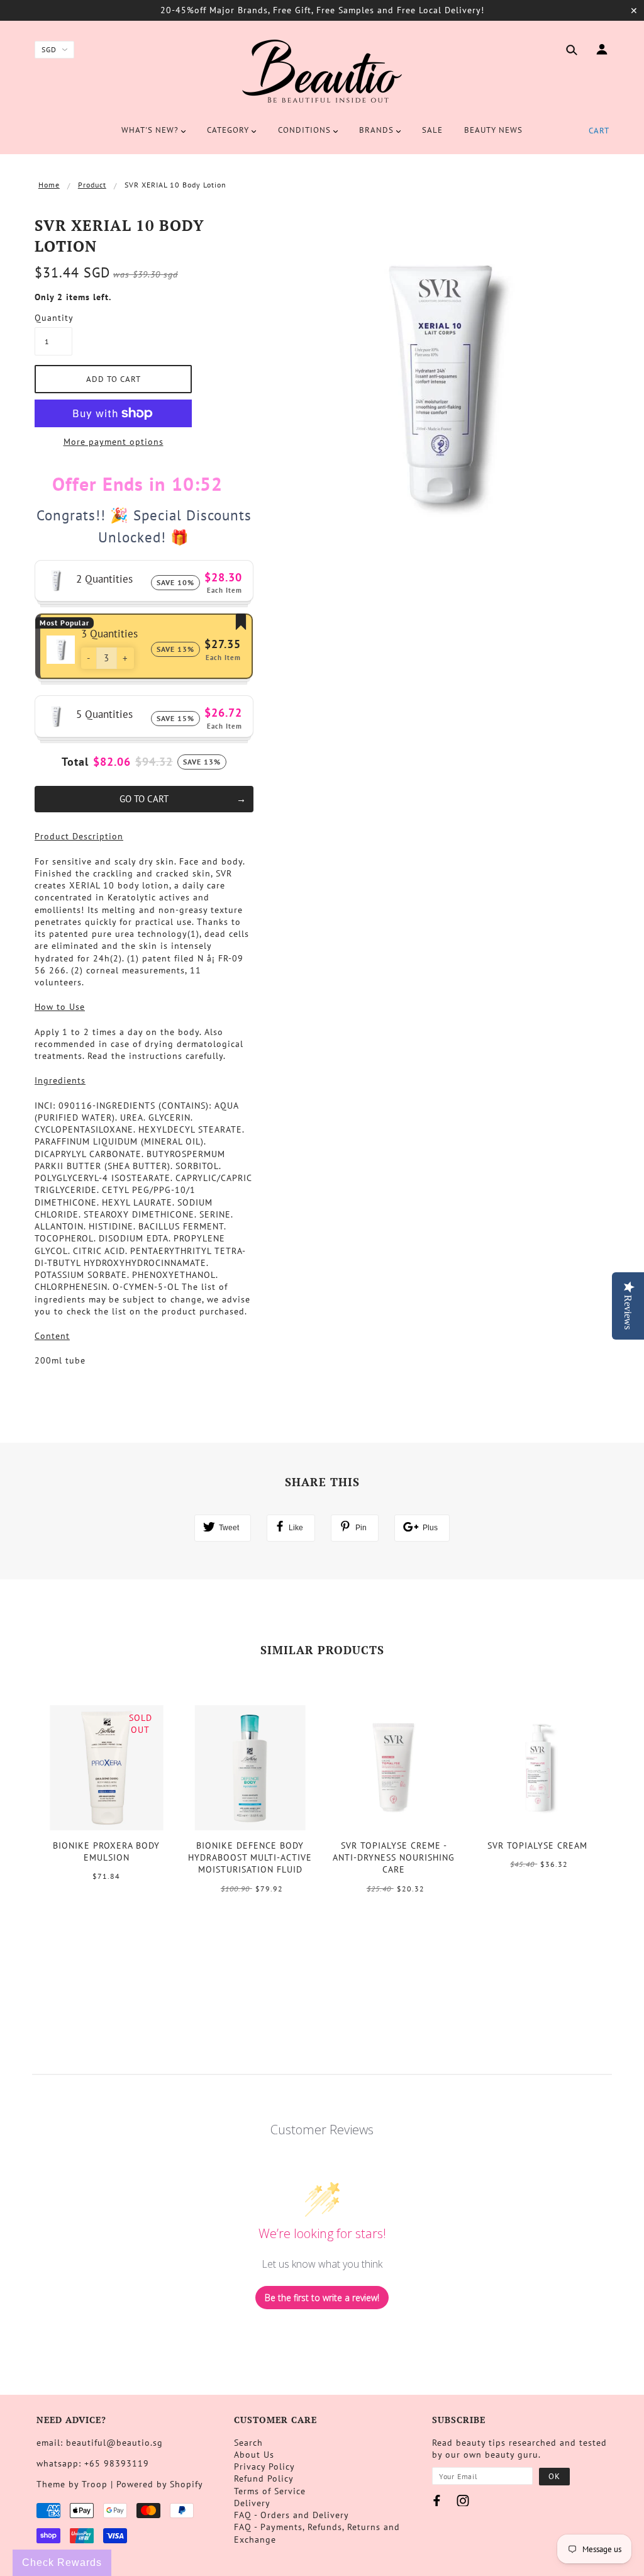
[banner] (322, 71)
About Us (254, 2455)
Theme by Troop (72, 2484)
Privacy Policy (264, 2467)
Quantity (53, 318)
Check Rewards (62, 2562)
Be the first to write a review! (322, 2298)
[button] (89, 658)
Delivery (252, 2503)
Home (49, 185)
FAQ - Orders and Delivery (291, 2515)
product (92, 185)
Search (248, 2443)
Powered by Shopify (160, 2484)
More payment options (114, 442)
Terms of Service (270, 2491)
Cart (599, 131)
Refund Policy (264, 2478)
